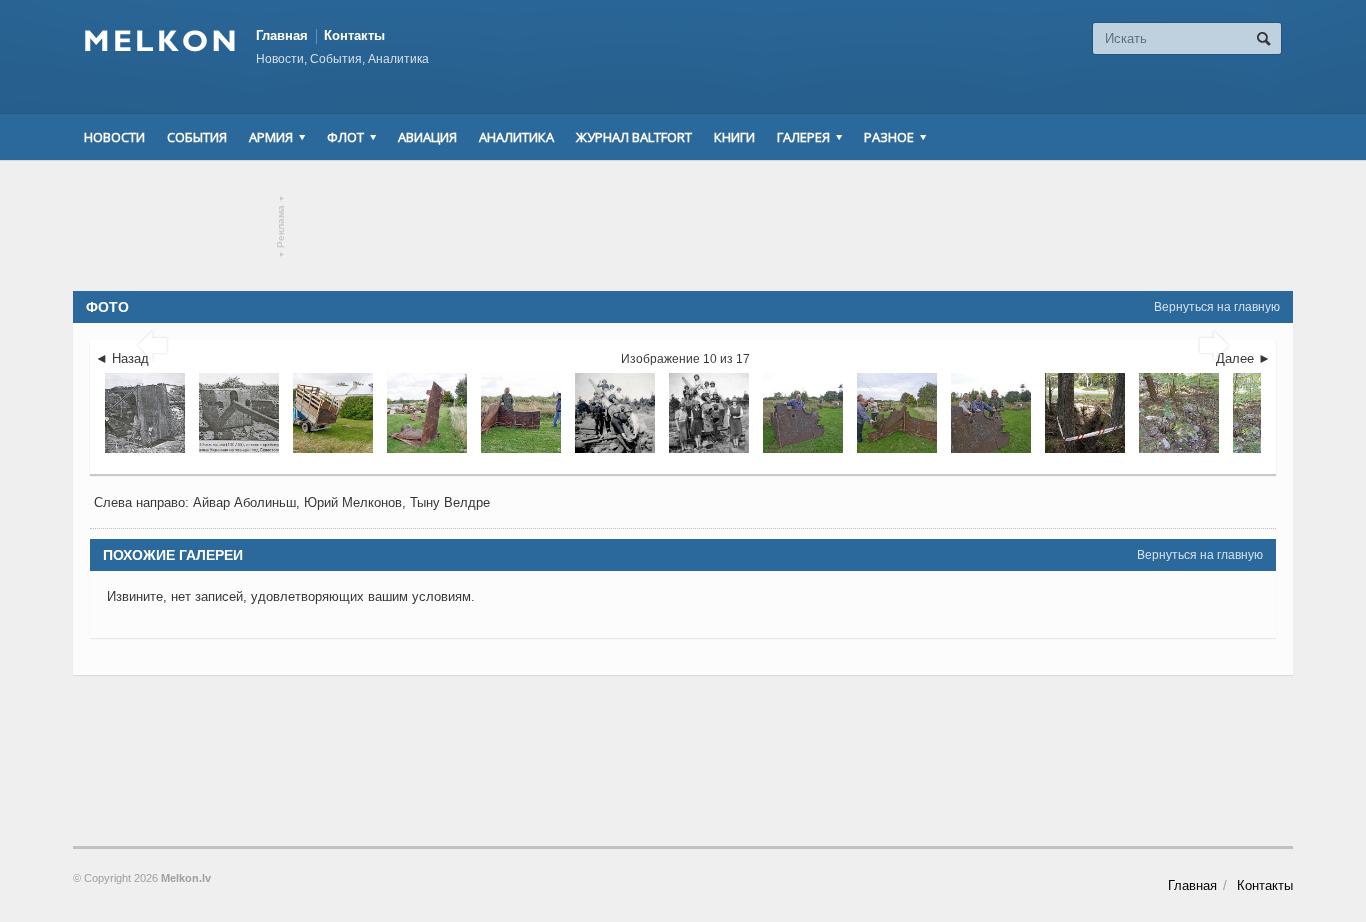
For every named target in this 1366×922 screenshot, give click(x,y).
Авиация (427, 137)
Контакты (354, 35)
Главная (282, 35)
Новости (114, 137)
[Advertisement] (683, 226)
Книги (734, 137)
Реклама (281, 226)
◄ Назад (122, 358)
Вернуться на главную (1217, 307)
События (197, 137)
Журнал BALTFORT (634, 137)
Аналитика (516, 137)
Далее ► (1243, 358)
